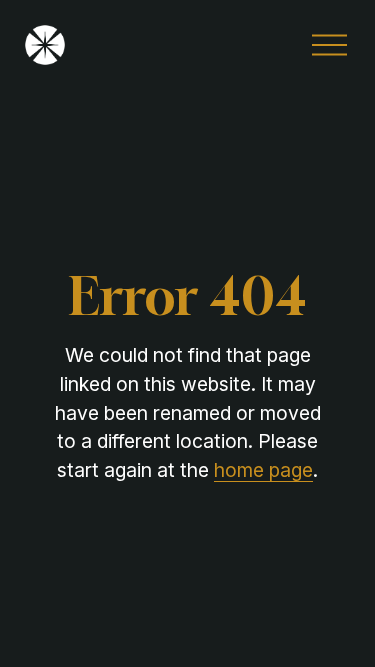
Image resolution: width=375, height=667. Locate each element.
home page (263, 470)
